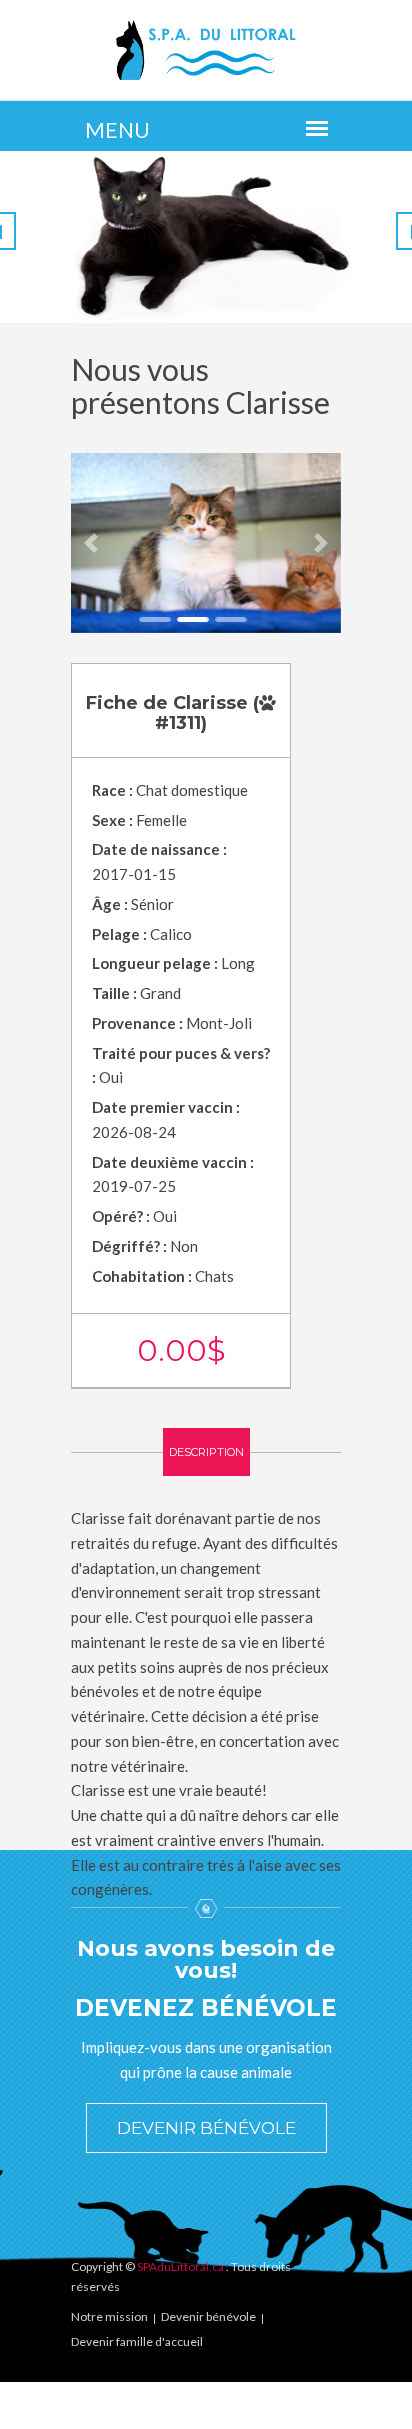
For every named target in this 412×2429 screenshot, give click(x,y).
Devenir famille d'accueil (137, 2341)
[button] (91, 543)
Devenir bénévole (206, 2128)
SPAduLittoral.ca (180, 2266)
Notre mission (109, 2316)
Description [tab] (206, 1452)
